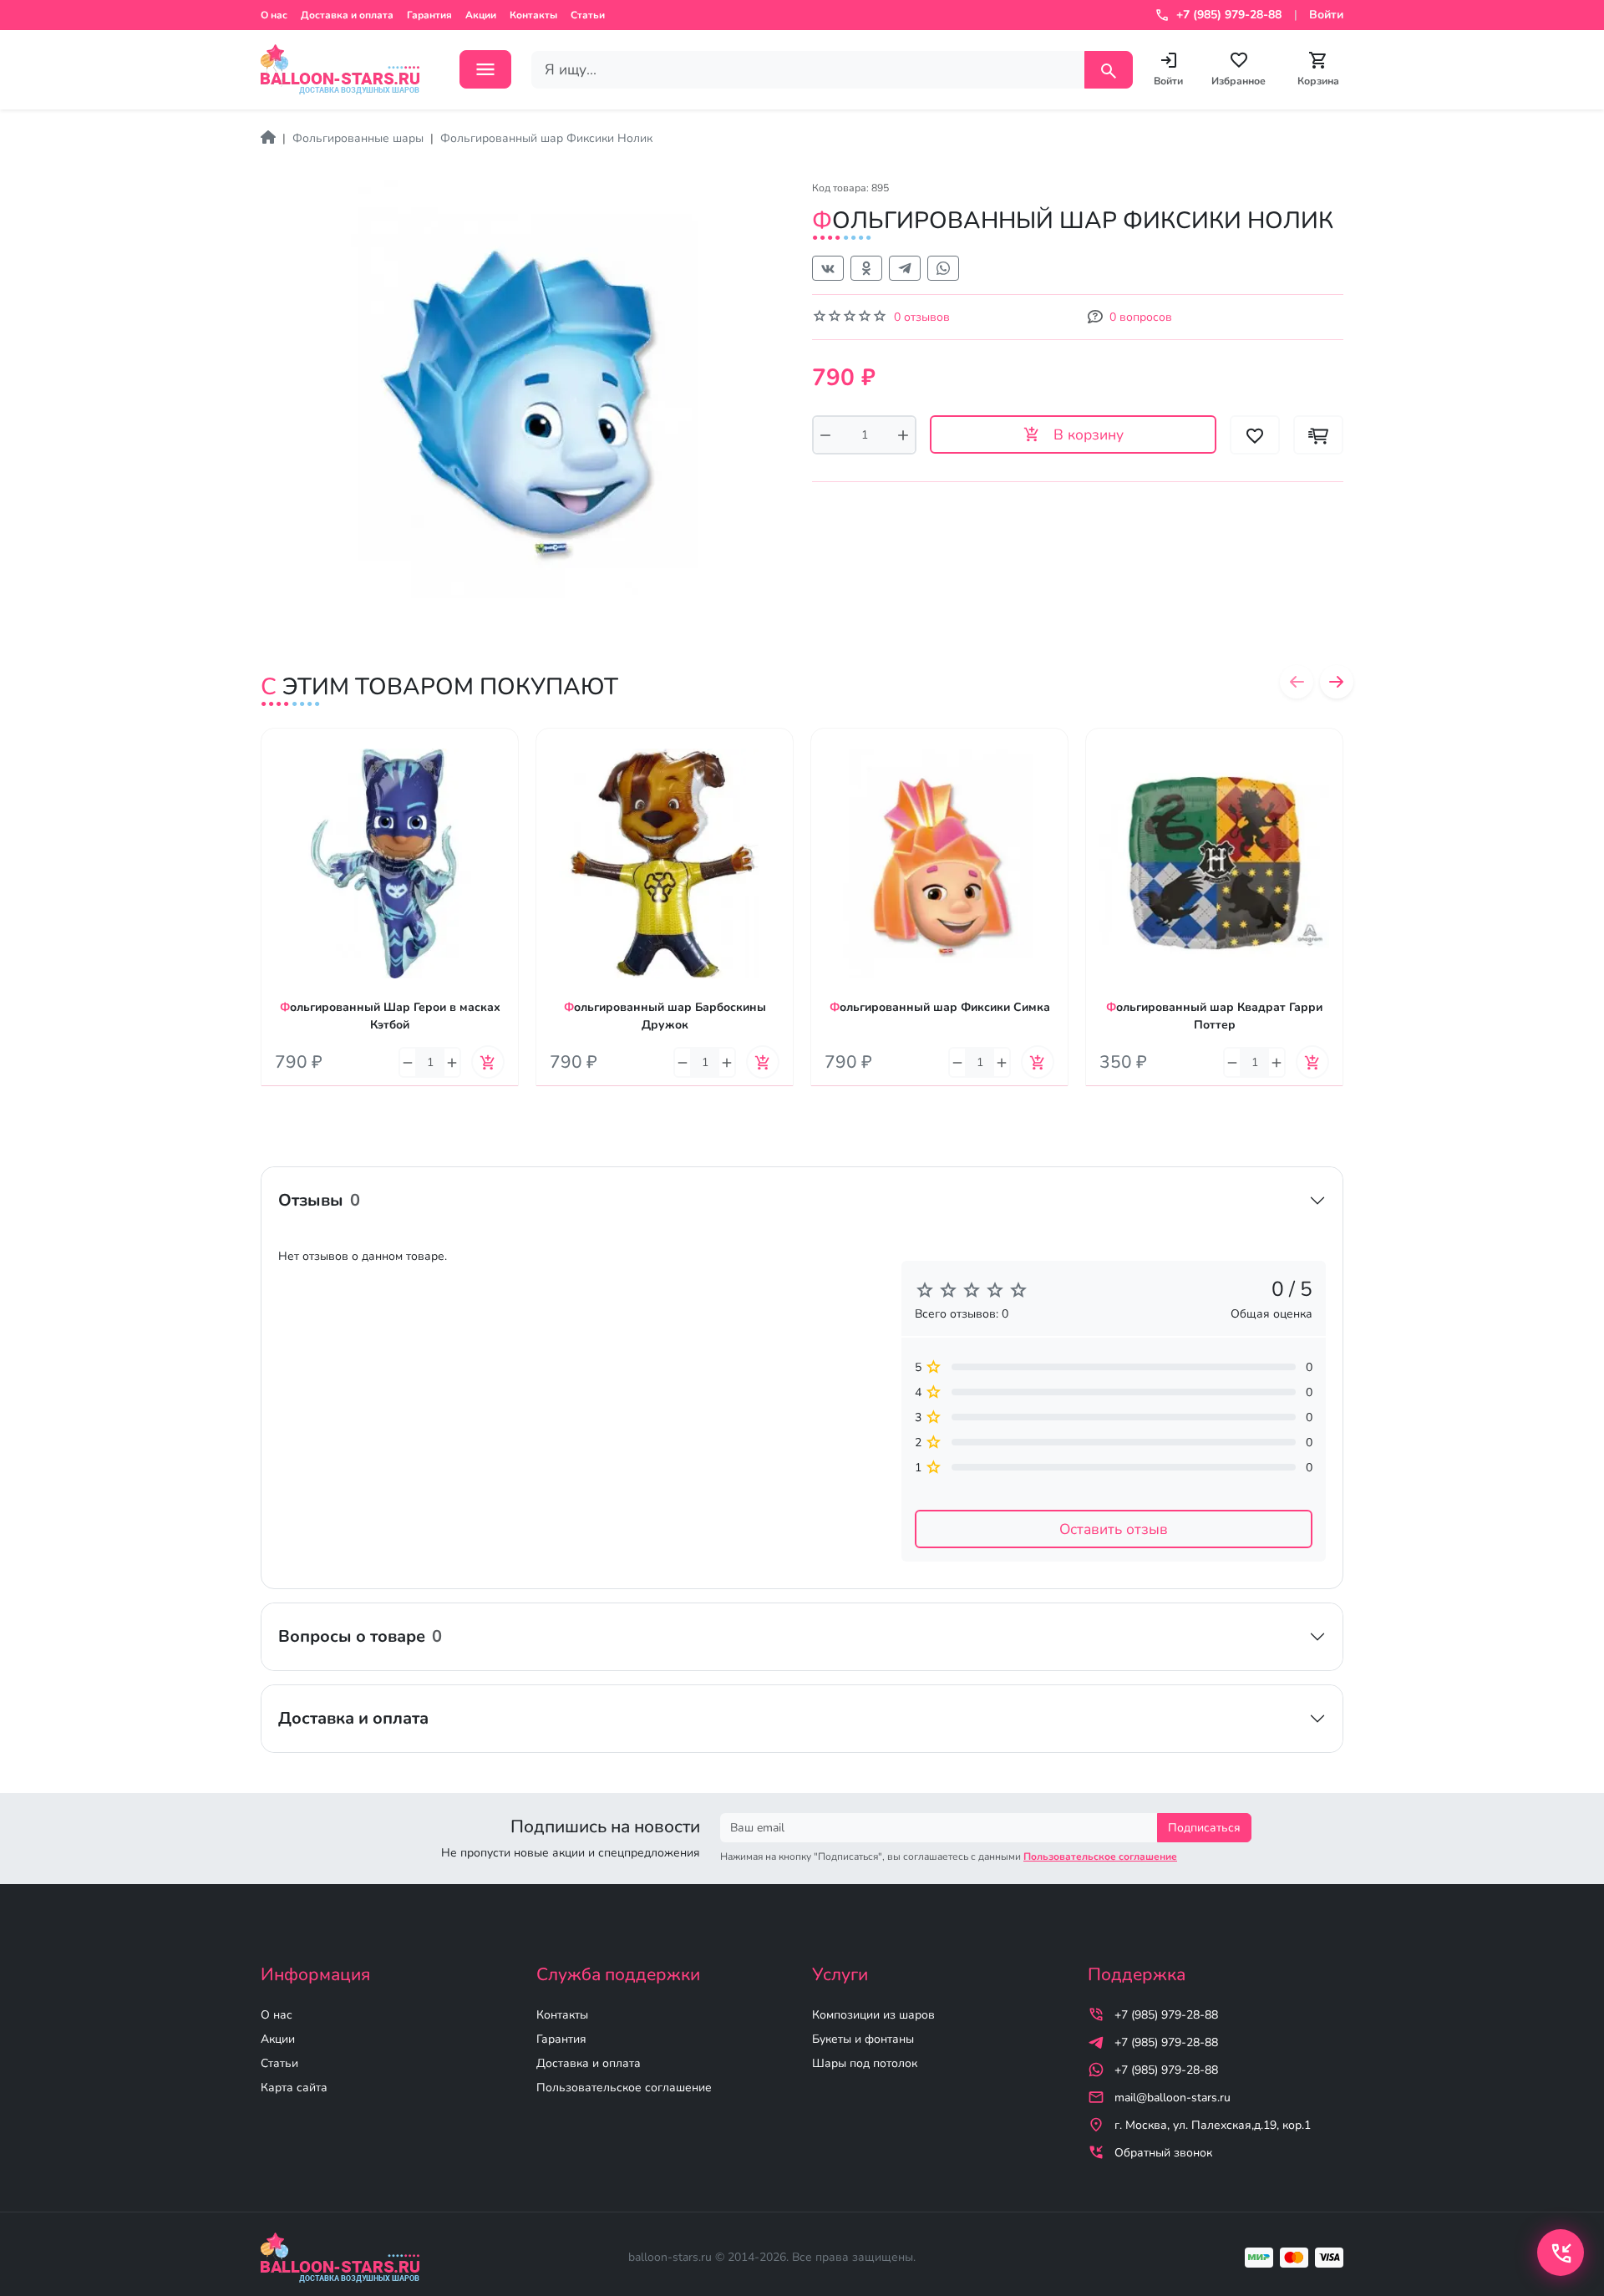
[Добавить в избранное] (1255, 435)
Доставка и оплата (347, 15)
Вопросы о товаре (360, 1636)
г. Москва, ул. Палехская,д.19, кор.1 (1213, 2125)
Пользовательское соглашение (624, 2088)
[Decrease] (825, 435)
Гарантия (429, 15)
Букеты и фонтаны (863, 2039)
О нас (274, 15)
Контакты (533, 15)
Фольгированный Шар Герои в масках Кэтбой (390, 1016)
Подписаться (1204, 1828)
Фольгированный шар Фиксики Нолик (546, 138)
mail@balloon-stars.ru (1173, 2098)
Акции (481, 15)
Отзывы (319, 1200)
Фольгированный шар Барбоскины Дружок (665, 1016)
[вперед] (1337, 682)
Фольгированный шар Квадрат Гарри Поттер (1214, 1016)
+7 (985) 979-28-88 (1166, 2015)
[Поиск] (1109, 70)
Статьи (588, 15)
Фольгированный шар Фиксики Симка (940, 1007)
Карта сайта (294, 2088)
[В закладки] (506, 757)
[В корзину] (488, 1062)
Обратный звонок (1163, 2153)
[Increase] (903, 435)
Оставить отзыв (1114, 1529)
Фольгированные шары (358, 138)
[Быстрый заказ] (1318, 435)
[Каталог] (485, 69)
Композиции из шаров (873, 2015)
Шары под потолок (865, 2063)
